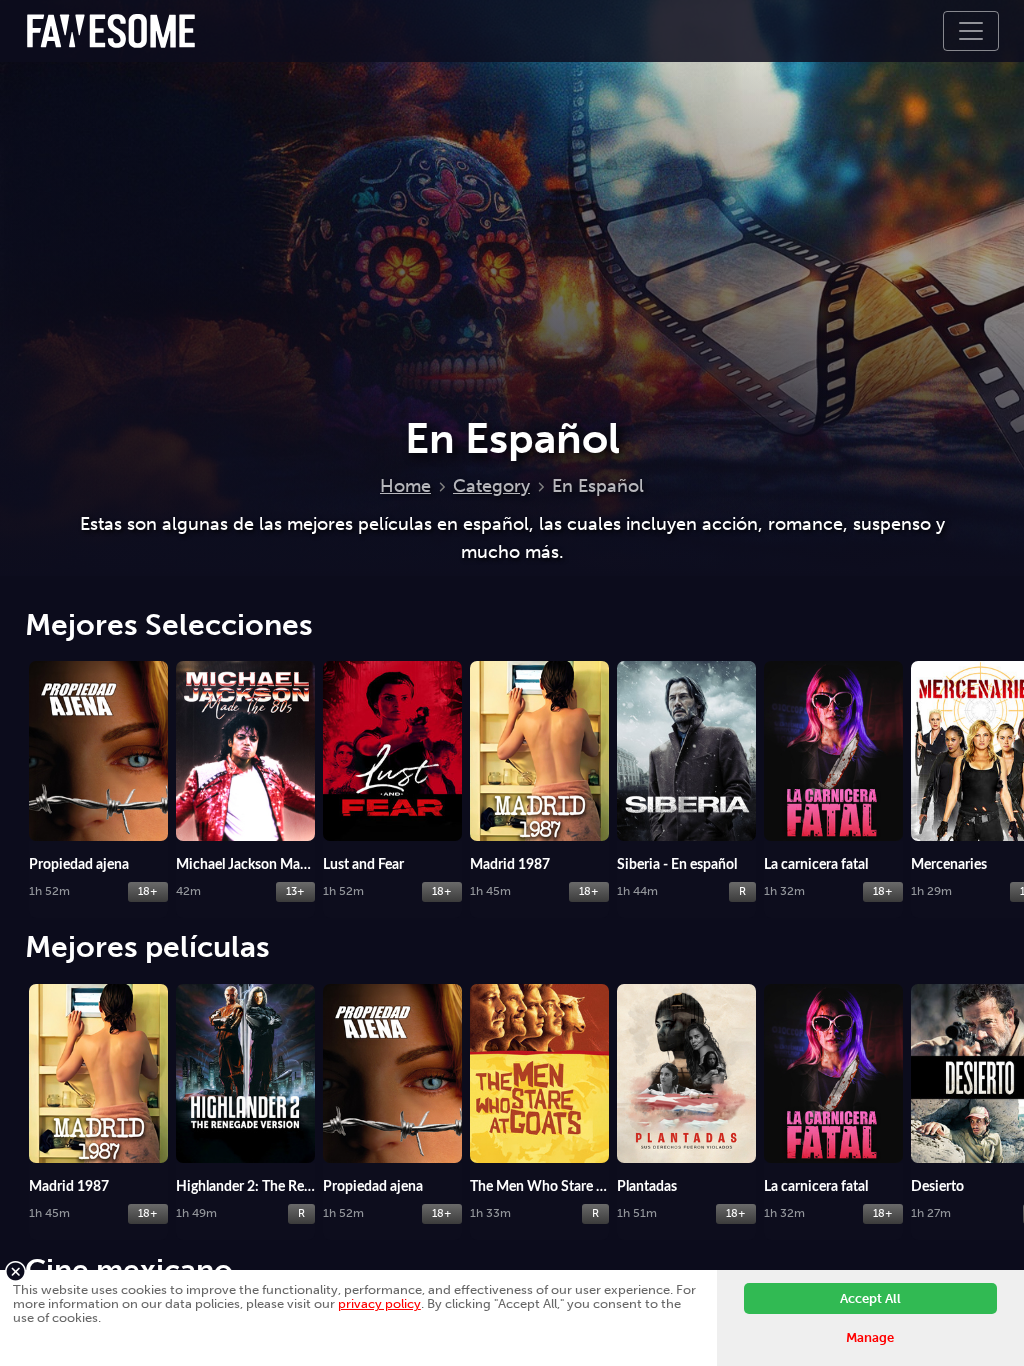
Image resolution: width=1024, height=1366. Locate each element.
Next (1004, 749)
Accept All (870, 1298)
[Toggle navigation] (971, 31)
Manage (870, 1337)
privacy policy (379, 1303)
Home (405, 486)
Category (491, 486)
